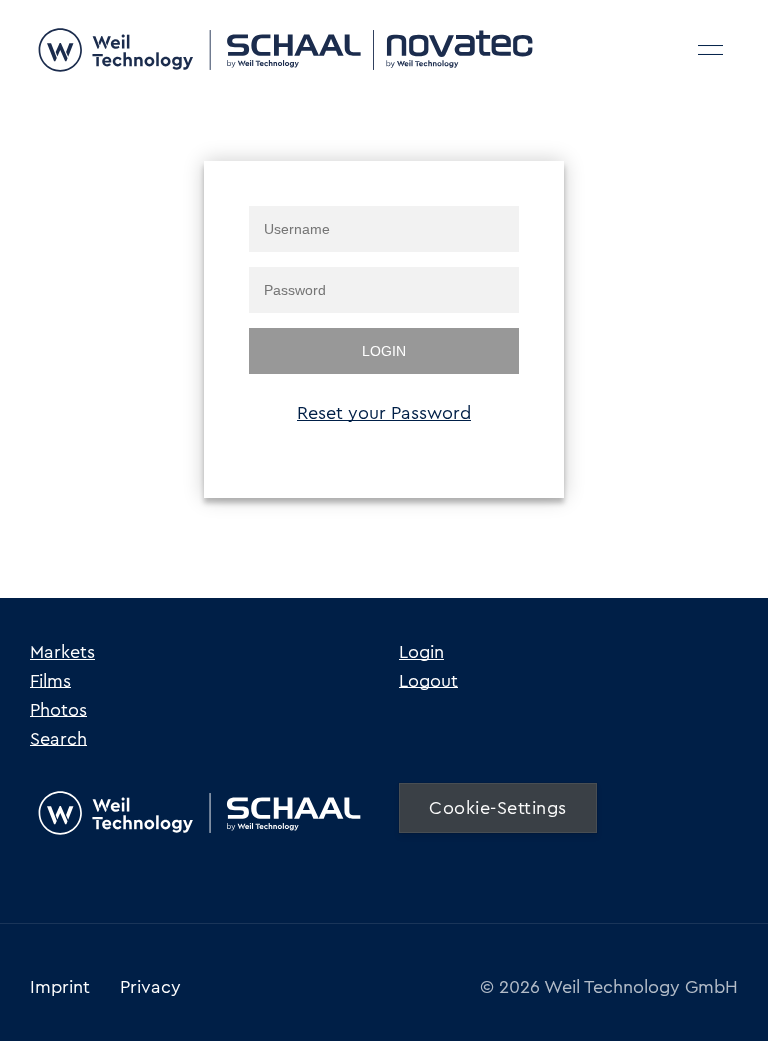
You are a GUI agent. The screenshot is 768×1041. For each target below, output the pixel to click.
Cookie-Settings (498, 808)
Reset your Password (384, 413)
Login (421, 652)
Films (50, 681)
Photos (58, 710)
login (384, 351)
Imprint (60, 987)
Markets (62, 652)
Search (58, 739)
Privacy (150, 987)
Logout (428, 681)
